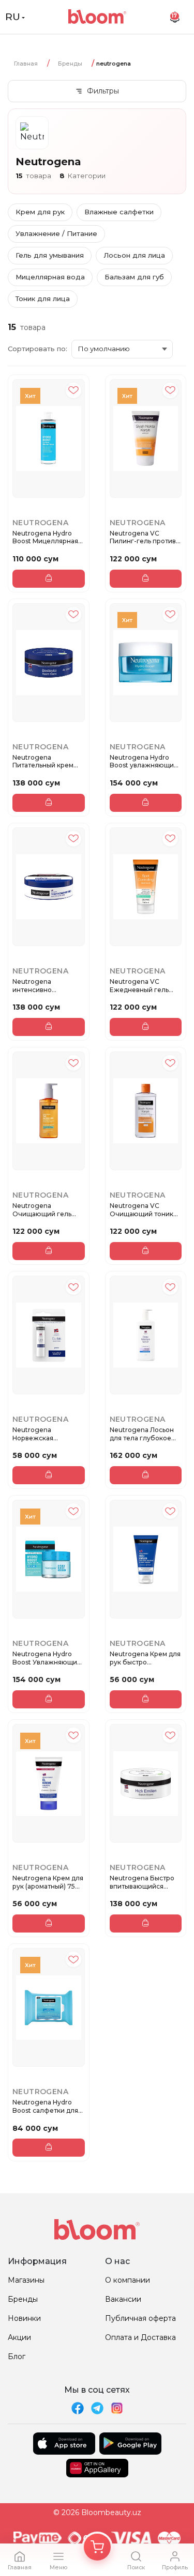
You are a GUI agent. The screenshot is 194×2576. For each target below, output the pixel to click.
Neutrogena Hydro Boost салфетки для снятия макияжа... (45, 2106)
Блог (17, 2357)
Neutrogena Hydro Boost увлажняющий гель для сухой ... (144, 761)
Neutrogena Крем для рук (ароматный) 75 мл (48, 1882)
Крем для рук (40, 212)
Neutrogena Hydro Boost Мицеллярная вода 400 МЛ (45, 537)
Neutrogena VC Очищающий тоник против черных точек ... (145, 1210)
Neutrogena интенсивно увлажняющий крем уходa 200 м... (46, 986)
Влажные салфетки (119, 212)
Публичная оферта (140, 2318)
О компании (128, 2280)
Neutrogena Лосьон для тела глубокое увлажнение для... (142, 1434)
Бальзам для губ (134, 277)
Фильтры (103, 91)
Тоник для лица (43, 299)
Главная (26, 64)
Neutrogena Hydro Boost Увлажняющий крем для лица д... (47, 1658)
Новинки (24, 2318)
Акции (19, 2337)
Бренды (70, 64)
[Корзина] (97, 2547)
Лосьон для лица (134, 255)
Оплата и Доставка (140, 2337)
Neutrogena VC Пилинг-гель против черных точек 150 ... (143, 537)
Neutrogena (40, 523)
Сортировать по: (38, 349)
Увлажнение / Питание (56, 233)
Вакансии (123, 2299)
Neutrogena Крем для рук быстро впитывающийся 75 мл (145, 1658)
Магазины (26, 2280)
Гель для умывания (50, 255)
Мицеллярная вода (50, 277)
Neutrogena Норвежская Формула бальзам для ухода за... (42, 1434)
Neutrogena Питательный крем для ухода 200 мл (43, 761)
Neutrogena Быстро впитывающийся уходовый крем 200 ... (145, 1882)
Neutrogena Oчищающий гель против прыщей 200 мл (46, 1210)
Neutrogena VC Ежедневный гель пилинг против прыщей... (139, 986)
